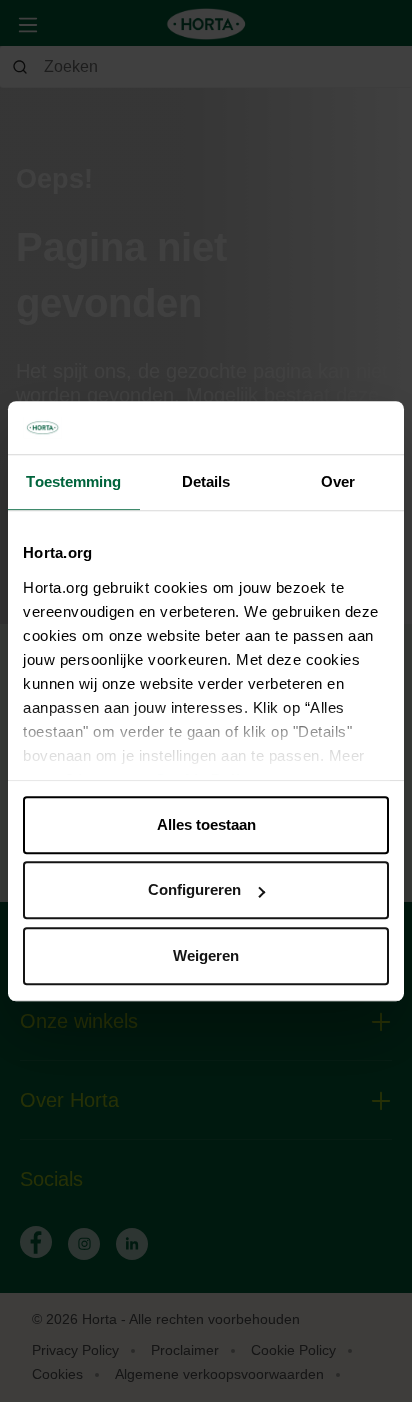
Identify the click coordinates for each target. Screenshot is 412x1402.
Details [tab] (206, 481)
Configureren (194, 889)
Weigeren (206, 955)
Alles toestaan (206, 824)
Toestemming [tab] (73, 481)
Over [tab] (338, 481)
